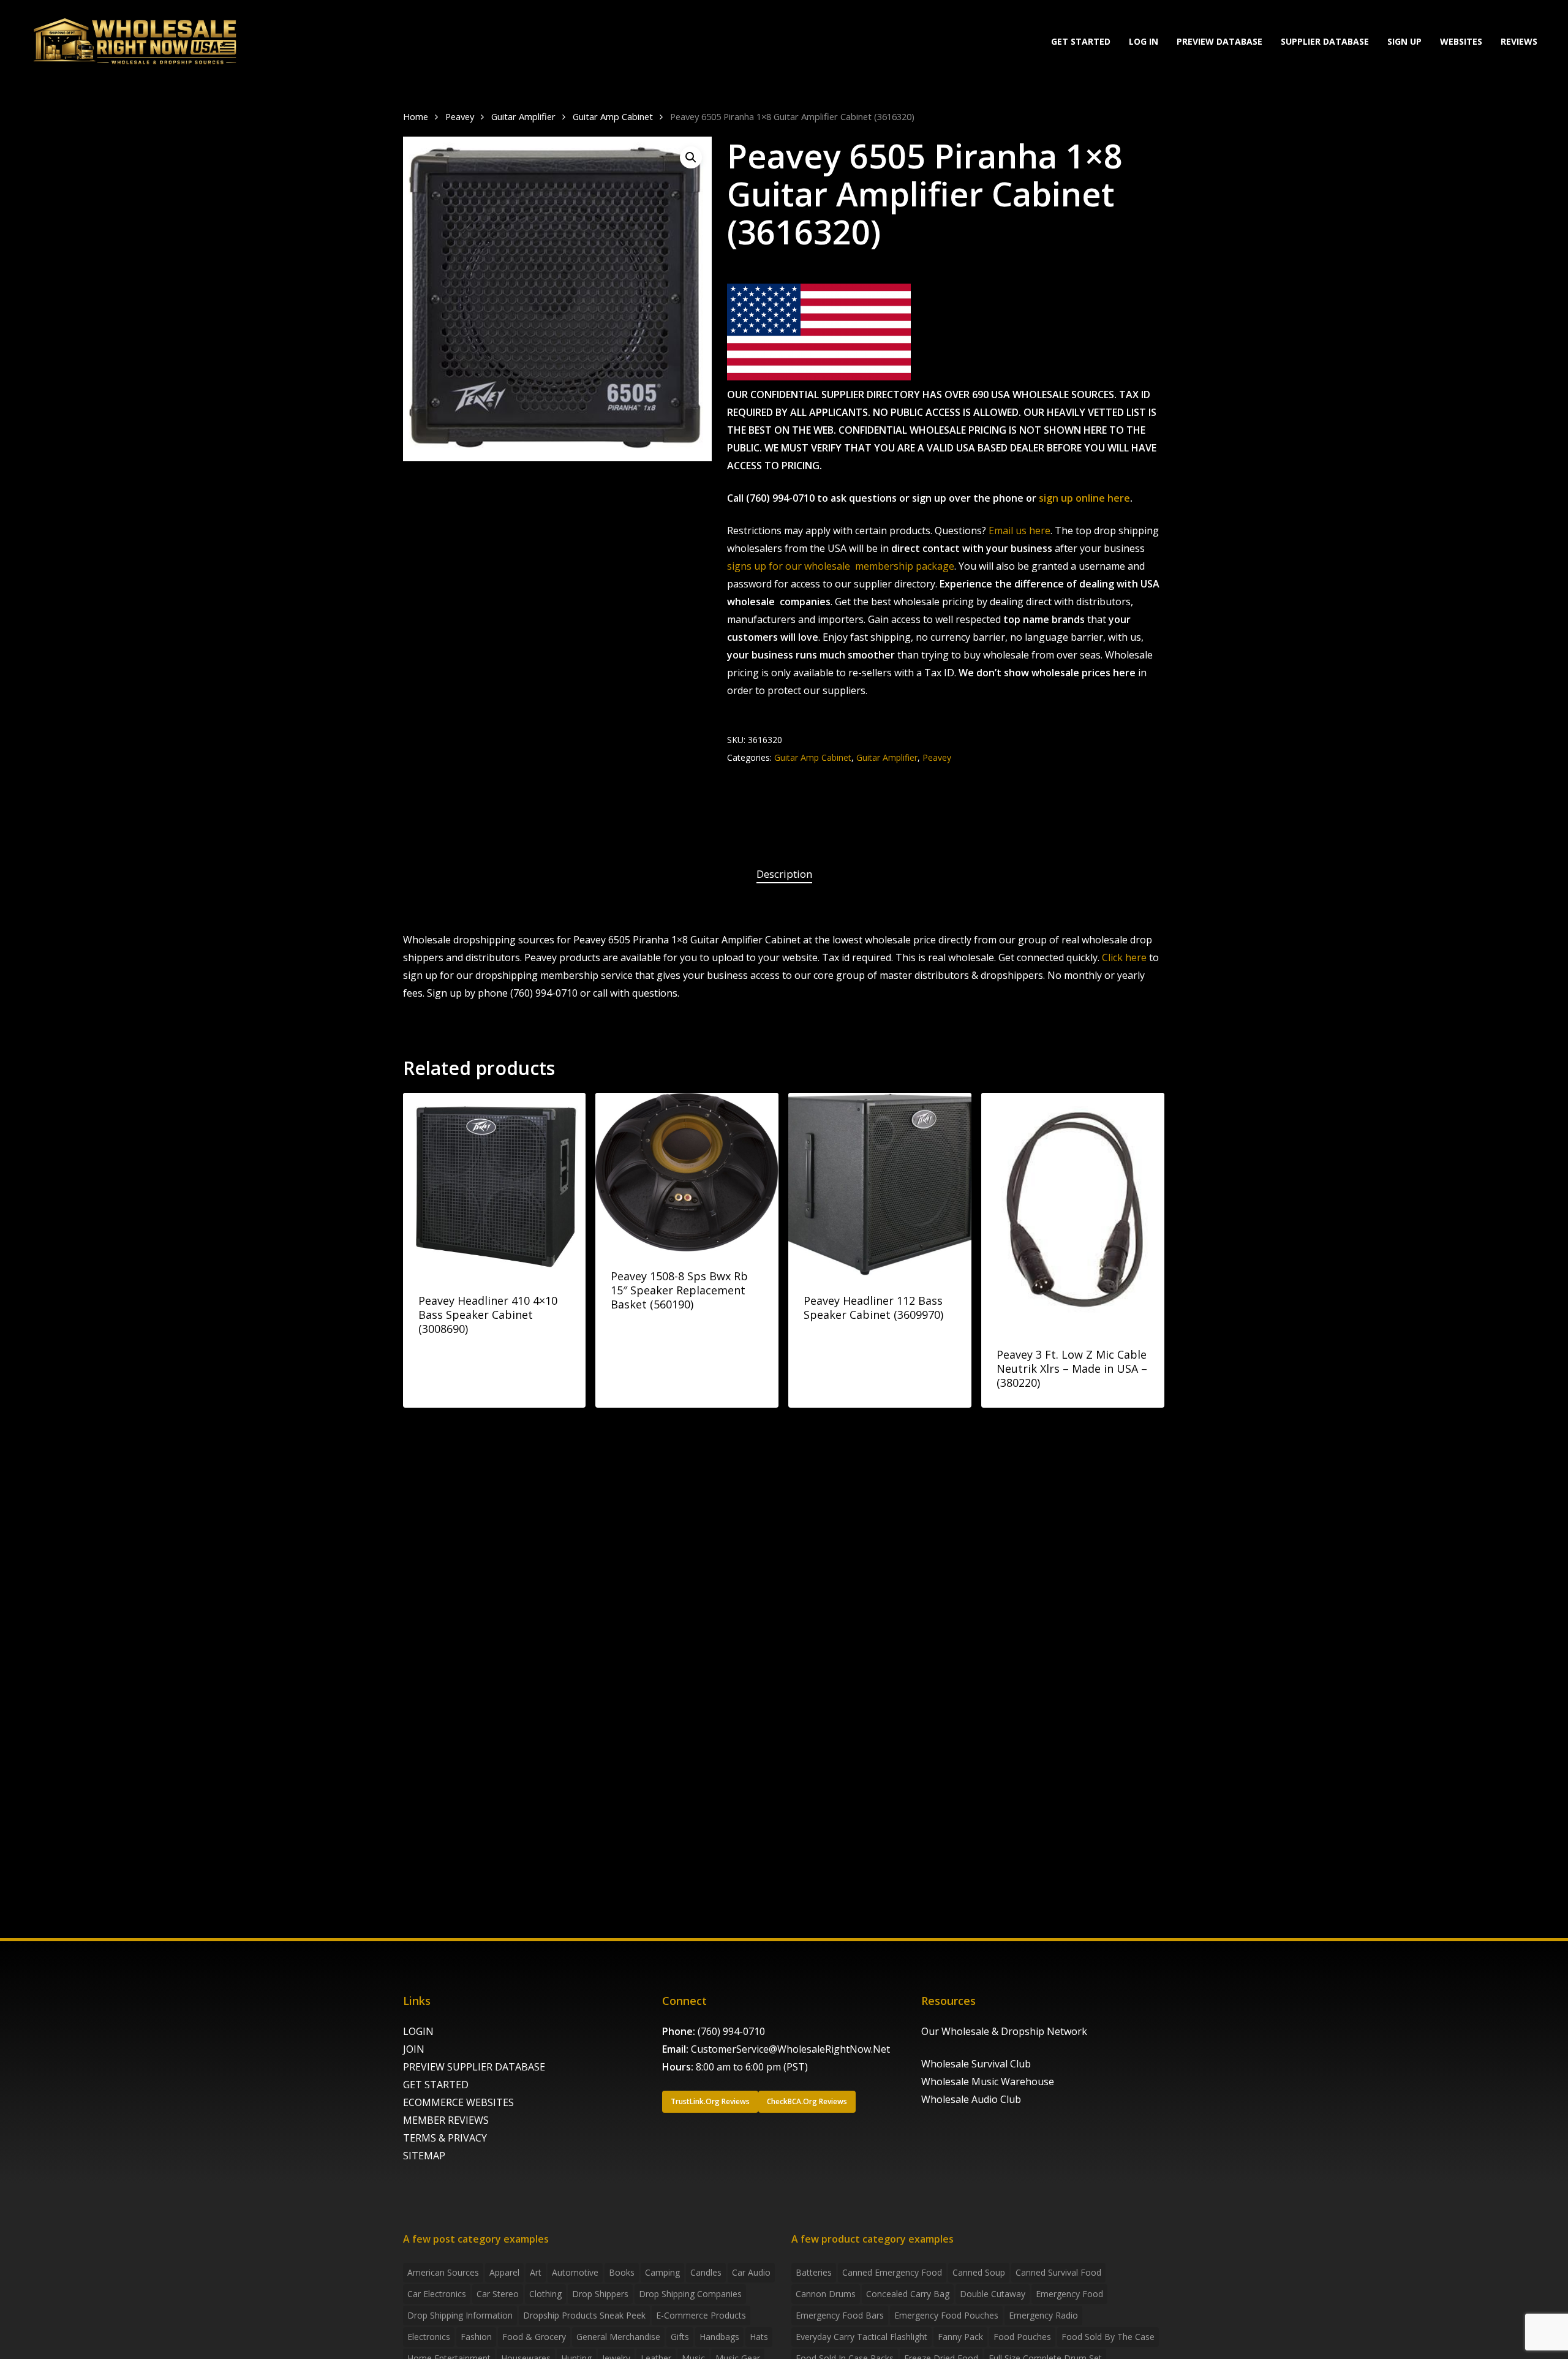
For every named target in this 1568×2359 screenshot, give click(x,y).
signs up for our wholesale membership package (841, 566)
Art (536, 2272)
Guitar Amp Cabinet (613, 116)
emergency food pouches (946, 2315)
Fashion (476, 2337)
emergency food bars (840, 2315)
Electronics (429, 2337)
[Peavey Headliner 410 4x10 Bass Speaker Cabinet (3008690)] (495, 1184)
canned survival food (1058, 2272)
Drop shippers (600, 2294)
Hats (759, 2337)
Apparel (504, 2272)
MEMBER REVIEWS (446, 2120)
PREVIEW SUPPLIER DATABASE (474, 2067)
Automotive (575, 2272)
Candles (706, 2272)
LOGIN (418, 2031)
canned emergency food (892, 2272)
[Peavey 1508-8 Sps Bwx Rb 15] (687, 1172)
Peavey (460, 116)
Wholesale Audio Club (971, 2099)
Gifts (680, 2337)
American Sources (443, 2272)
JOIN (414, 2049)
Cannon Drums (826, 2294)
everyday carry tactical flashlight (861, 2337)
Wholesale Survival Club (976, 2064)
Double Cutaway (993, 2294)
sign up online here (1084, 498)
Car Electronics (437, 2294)
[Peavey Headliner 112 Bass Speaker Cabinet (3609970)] (880, 1184)
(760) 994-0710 (731, 2031)
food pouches (1022, 2337)
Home (416, 116)
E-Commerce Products (701, 2315)
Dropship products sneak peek (584, 2315)
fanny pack (960, 2337)
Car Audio (751, 2272)
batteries (814, 2272)
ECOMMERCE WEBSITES (458, 2102)
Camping (662, 2272)
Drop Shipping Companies (690, 2294)
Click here (1124, 957)
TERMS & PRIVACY (445, 2138)
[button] (691, 157)
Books (622, 2272)
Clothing (545, 2294)
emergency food (1069, 2294)
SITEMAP (424, 2156)
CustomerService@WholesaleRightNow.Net (790, 2049)
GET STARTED (436, 2085)
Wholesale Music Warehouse (988, 2082)
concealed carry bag (908, 2294)
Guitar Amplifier (523, 116)
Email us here (1020, 530)
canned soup (979, 2272)
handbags (719, 2337)
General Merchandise (618, 2337)
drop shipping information (460, 2315)
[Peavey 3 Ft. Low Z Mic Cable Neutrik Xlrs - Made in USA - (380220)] (1073, 1211)
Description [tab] (784, 874)
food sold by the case (1108, 2337)
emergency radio (1043, 2315)
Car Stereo (498, 2294)
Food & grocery (534, 2337)
